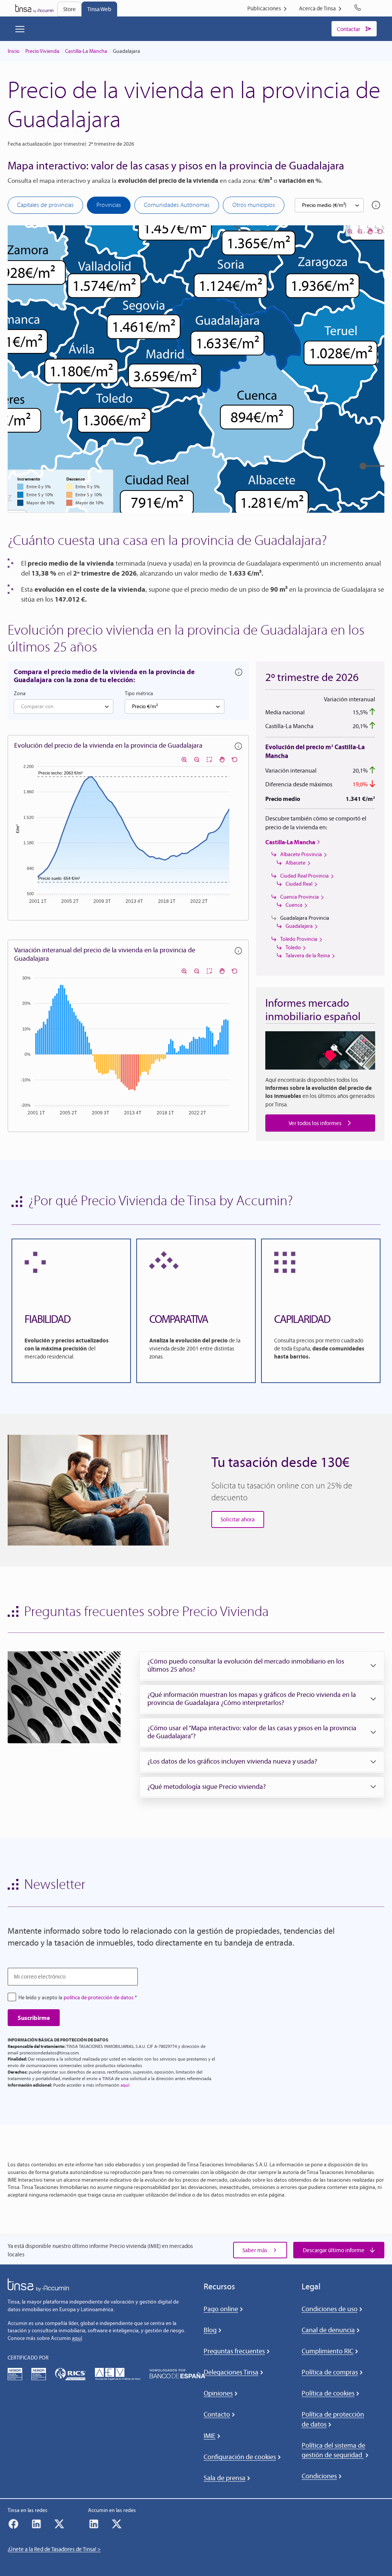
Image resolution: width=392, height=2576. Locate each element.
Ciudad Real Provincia (305, 876)
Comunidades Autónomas (177, 205)
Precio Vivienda (42, 51)
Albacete (296, 863)
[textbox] (64, 707)
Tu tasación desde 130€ (280, 1462)
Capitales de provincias (45, 205)
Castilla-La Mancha (86, 51)
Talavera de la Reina (308, 956)
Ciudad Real (299, 884)
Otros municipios (254, 205)
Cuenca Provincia (300, 897)
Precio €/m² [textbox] (145, 706)
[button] (262, 1666)
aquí (125, 2085)
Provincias (109, 205)
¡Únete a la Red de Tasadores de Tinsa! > (54, 2549)
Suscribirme (34, 2018)
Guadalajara (299, 926)
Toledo (293, 948)
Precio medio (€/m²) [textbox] (324, 205)
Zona (20, 693)
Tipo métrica (139, 693)
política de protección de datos (99, 1998)
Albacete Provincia (301, 854)
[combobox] (329, 205)
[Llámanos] (359, 8)
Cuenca (294, 905)
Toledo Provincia (299, 939)
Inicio (14, 51)
